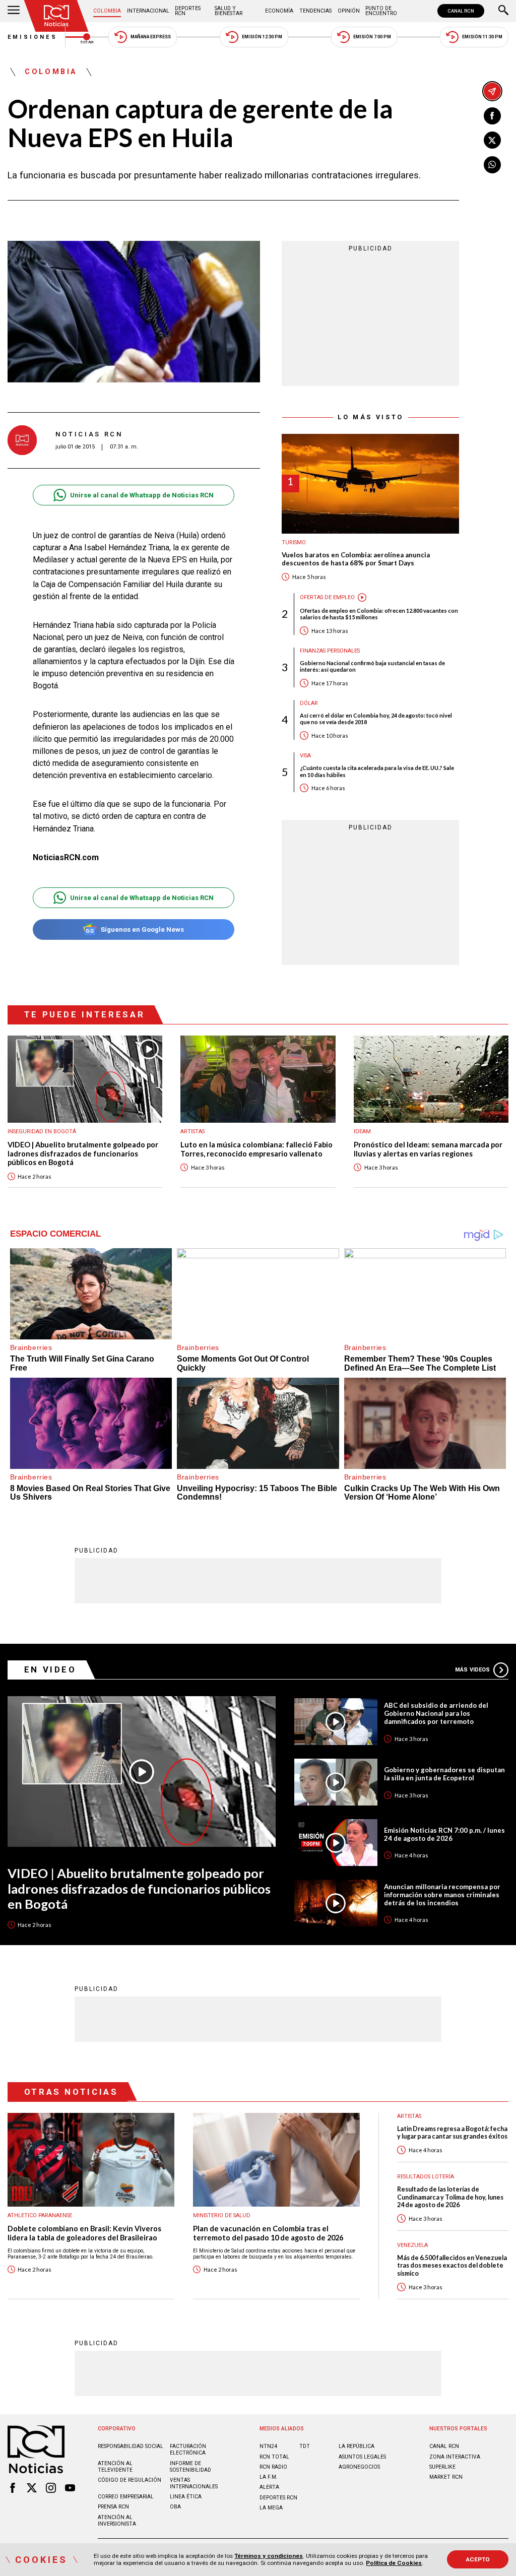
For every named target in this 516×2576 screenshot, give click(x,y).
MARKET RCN (446, 2477)
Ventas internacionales (194, 2483)
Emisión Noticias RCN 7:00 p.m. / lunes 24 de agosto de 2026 (444, 1834)
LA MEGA (271, 2508)
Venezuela (412, 2245)
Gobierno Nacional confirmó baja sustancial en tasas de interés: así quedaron (372, 666)
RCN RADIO (273, 2467)
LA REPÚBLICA (357, 2446)
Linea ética (186, 2497)
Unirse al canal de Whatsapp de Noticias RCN (142, 495)
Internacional (148, 11)
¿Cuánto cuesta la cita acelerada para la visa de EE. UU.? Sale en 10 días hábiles (377, 771)
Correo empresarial (126, 2497)
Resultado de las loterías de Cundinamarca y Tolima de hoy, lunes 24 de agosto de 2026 (450, 2197)
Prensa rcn (113, 2507)
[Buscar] (503, 11)
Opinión (349, 11)
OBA (175, 2507)
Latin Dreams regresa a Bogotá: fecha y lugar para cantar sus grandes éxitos (452, 2133)
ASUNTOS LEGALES (362, 2457)
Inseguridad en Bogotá (42, 1132)
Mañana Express (151, 37)
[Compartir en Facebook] (492, 116)
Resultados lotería (426, 2177)
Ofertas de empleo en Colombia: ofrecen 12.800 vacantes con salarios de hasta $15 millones (379, 614)
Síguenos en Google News (142, 929)
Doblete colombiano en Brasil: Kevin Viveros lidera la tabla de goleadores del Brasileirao (84, 2233)
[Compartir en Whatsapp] (492, 165)
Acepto (478, 2559)
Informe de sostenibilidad (190, 2467)
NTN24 (268, 2446)
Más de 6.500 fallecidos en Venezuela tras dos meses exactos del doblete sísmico (452, 2266)
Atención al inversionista (117, 2521)
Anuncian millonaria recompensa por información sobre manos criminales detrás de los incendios (442, 1895)
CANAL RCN (461, 11)
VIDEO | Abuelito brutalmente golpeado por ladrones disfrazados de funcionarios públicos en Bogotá (83, 1153)
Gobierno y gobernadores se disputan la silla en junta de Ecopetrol (444, 1774)
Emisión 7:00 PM (372, 37)
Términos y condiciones (269, 2556)
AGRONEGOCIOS (359, 2467)
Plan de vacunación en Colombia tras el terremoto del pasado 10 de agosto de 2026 (268, 2233)
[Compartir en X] (492, 140)
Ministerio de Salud (222, 2215)
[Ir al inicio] (56, 16)
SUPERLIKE (442, 2467)
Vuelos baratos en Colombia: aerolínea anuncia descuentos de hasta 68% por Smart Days (356, 559)
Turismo (294, 542)
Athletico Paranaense (40, 2215)
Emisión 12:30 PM (262, 37)
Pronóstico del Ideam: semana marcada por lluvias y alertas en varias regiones (428, 1149)
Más (472, 1670)
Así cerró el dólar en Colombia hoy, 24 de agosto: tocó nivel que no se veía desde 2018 (376, 719)
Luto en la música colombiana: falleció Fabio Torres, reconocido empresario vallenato (256, 1149)
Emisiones (33, 37)
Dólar (309, 703)
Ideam (362, 1132)
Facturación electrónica (188, 2450)
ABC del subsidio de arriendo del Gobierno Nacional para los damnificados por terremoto (436, 1713)
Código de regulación (130, 2480)
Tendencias (315, 11)
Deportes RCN (188, 11)
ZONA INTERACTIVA (455, 2457)
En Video (50, 1669)
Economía (279, 11)
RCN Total (274, 2457)
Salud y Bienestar (229, 11)
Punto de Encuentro (381, 11)
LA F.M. (269, 2477)
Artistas (192, 1132)
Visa (305, 756)
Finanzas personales (330, 651)
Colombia (107, 11)
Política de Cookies (394, 2563)
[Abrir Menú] (14, 11)
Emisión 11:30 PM (482, 37)
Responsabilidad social (131, 2446)
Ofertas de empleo (327, 597)
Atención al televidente (115, 2467)
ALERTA (269, 2487)
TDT (305, 2446)
